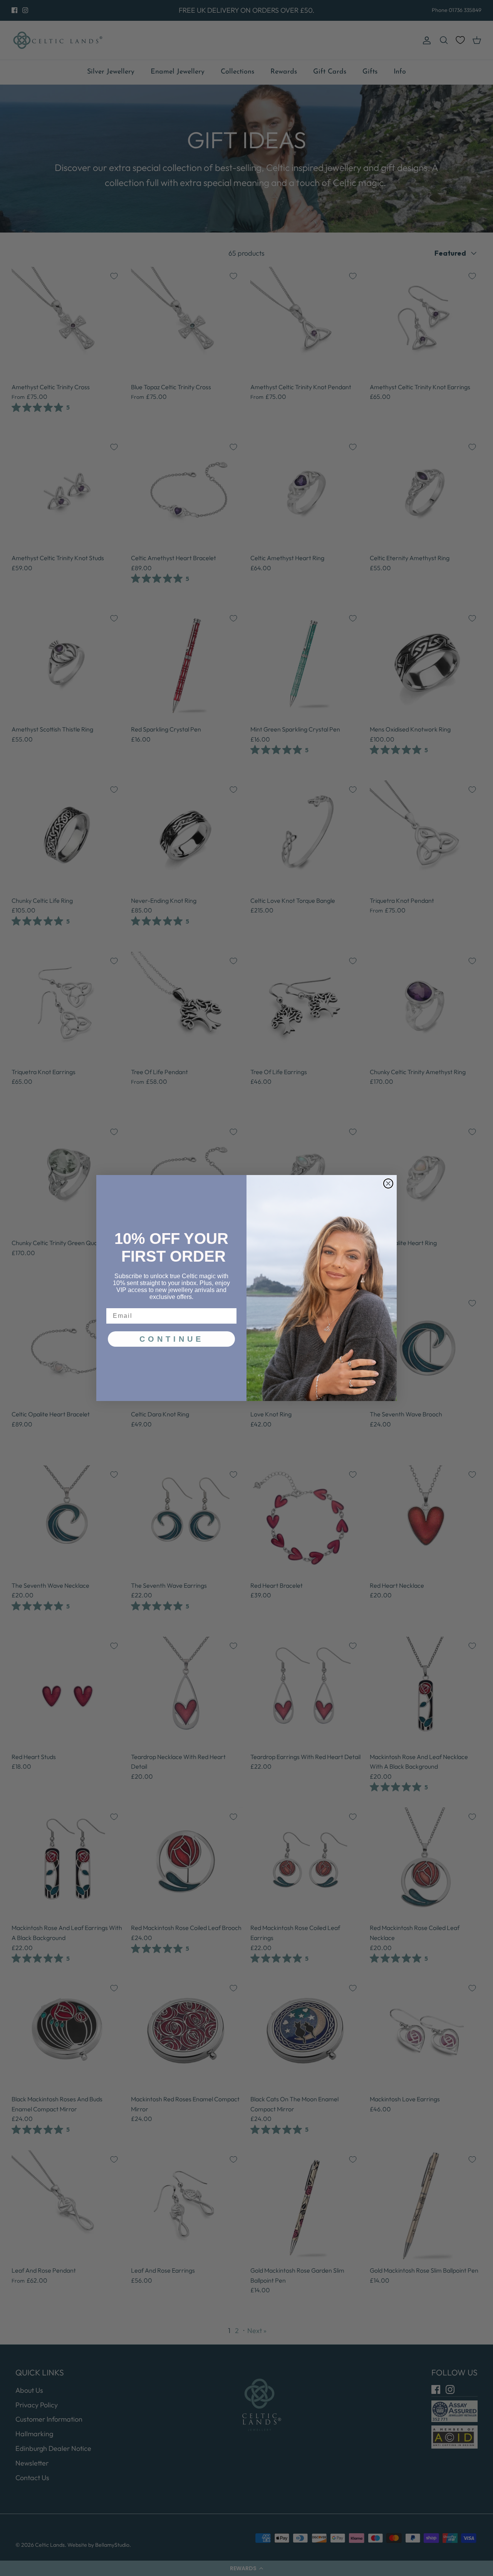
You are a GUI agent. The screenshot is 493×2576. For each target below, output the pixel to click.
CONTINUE (172, 1339)
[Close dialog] (388, 1183)
